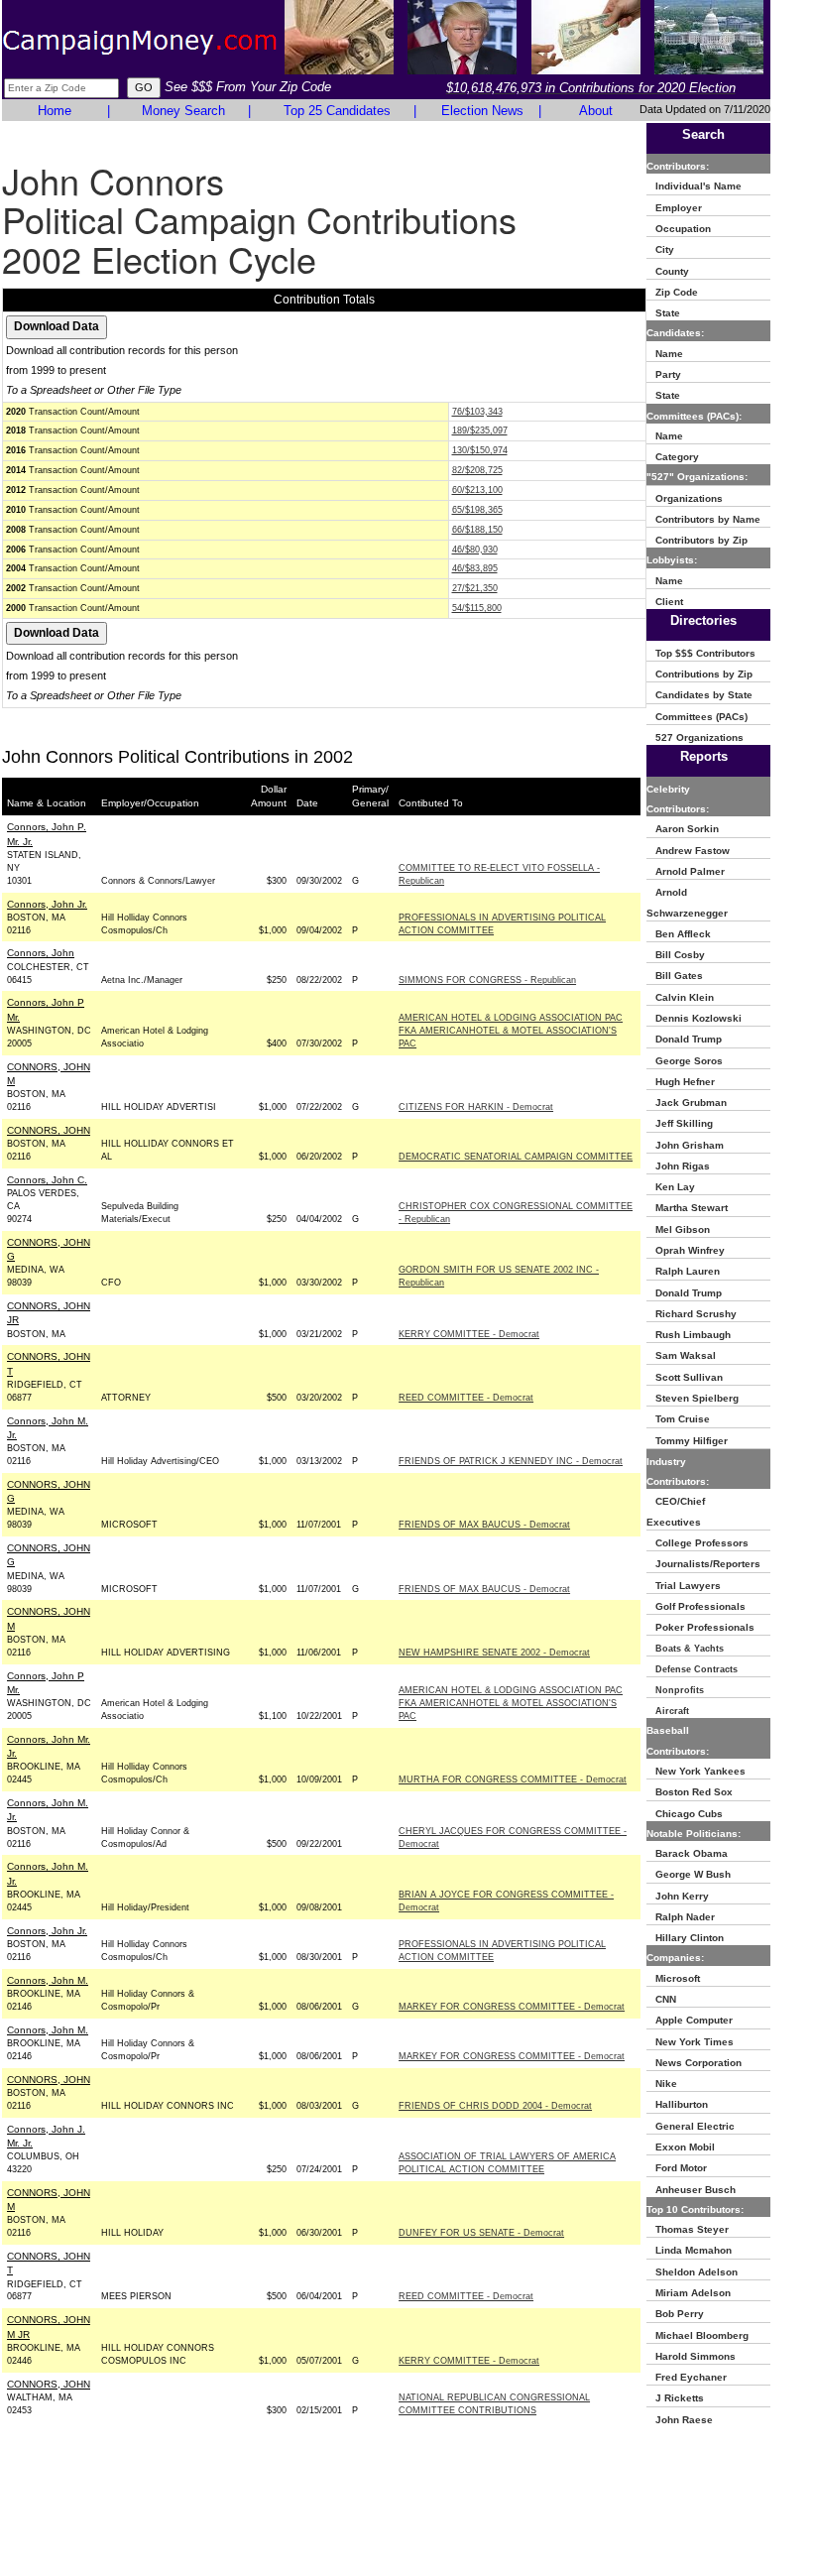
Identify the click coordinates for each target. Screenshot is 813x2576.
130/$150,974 (480, 450)
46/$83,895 (475, 568)
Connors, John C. (47, 1180)
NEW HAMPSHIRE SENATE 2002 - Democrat (494, 1653)
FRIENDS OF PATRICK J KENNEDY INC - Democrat (511, 1461)
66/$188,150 (477, 530)
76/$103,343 (477, 412)
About (596, 111)
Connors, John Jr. (47, 904)
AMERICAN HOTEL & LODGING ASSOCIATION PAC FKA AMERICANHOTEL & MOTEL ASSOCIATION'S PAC (511, 1031)
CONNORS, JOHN (49, 1130)
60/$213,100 (477, 490)
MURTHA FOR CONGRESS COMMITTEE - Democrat (513, 1779)
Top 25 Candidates (337, 111)
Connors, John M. (48, 1980)
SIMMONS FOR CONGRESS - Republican (487, 980)
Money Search (183, 111)
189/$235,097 (480, 430)
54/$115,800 (477, 608)
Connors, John (41, 953)
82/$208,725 (477, 470)
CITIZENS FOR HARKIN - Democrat (476, 1107)
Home (55, 111)
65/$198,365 (477, 510)
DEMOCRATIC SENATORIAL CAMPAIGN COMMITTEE (516, 1157)
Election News (482, 111)
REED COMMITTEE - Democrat (466, 1398)
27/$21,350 (475, 588)
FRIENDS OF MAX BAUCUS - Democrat (484, 1525)
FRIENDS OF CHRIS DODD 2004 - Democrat (495, 2106)
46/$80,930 (475, 550)
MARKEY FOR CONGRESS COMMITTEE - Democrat (512, 2007)
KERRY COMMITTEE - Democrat (469, 1334)
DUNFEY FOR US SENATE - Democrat (481, 2233)
